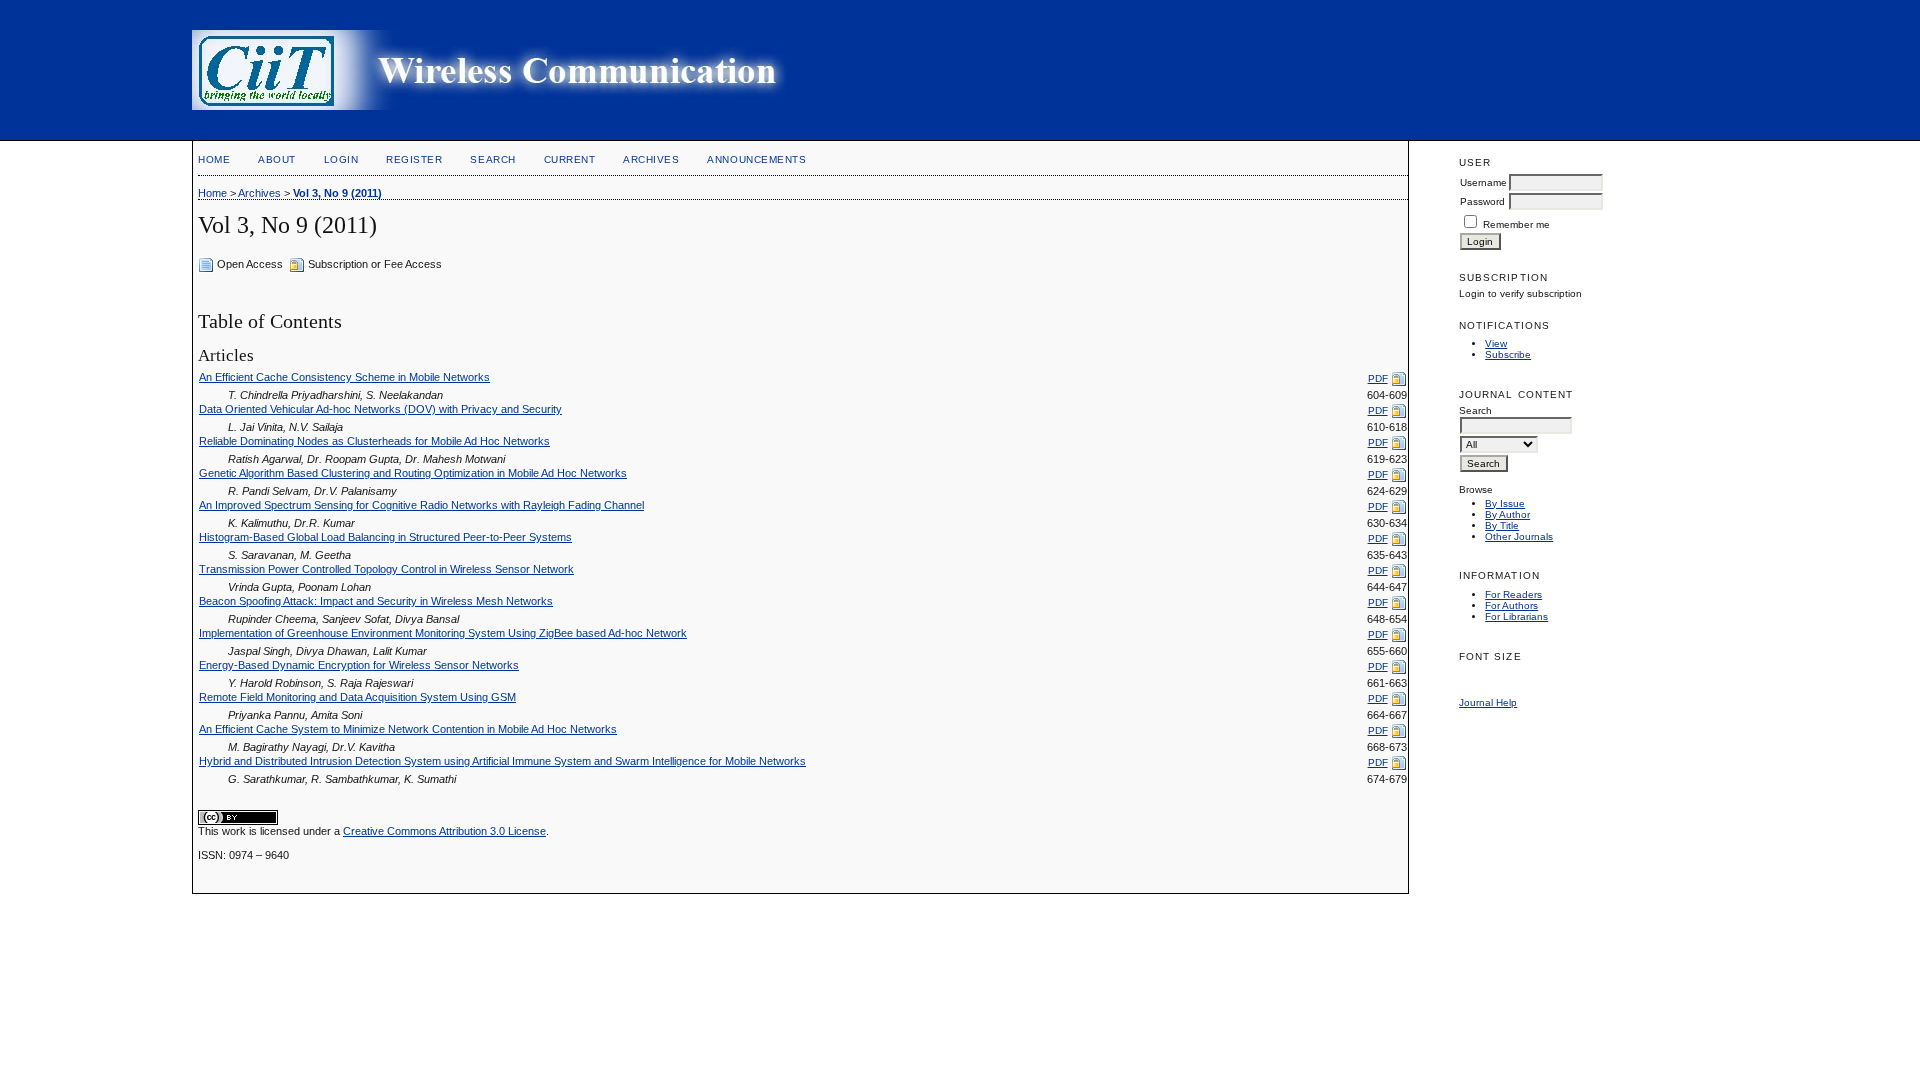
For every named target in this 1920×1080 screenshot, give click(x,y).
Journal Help (1488, 702)
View (1496, 343)
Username (1483, 182)
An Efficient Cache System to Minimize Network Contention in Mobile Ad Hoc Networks (408, 729)
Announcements (756, 159)
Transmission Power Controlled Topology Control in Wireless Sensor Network (386, 569)
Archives (651, 159)
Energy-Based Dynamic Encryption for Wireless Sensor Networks (359, 665)
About (277, 159)
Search (492, 159)
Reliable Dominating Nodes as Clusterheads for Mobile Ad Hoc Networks (374, 441)
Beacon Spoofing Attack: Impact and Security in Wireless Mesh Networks (376, 601)
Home (214, 159)
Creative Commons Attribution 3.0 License (444, 831)
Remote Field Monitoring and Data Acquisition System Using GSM (357, 697)
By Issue (1505, 503)
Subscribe (1508, 354)
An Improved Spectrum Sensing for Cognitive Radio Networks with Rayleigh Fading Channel (421, 505)
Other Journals (1519, 536)
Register (414, 159)
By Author (1507, 514)
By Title (1502, 525)
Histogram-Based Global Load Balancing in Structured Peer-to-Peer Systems (385, 537)
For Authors (1511, 605)
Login (341, 159)
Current (570, 159)
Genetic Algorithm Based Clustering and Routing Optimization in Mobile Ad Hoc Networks (413, 473)
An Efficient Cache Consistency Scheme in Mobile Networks (344, 377)
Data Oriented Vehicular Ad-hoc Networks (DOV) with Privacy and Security (380, 409)
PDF (1378, 378)
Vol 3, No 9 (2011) (337, 193)
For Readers (1513, 594)
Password (1482, 201)
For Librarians (1516, 616)
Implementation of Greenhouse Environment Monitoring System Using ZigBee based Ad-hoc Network (443, 633)
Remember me (1516, 224)
